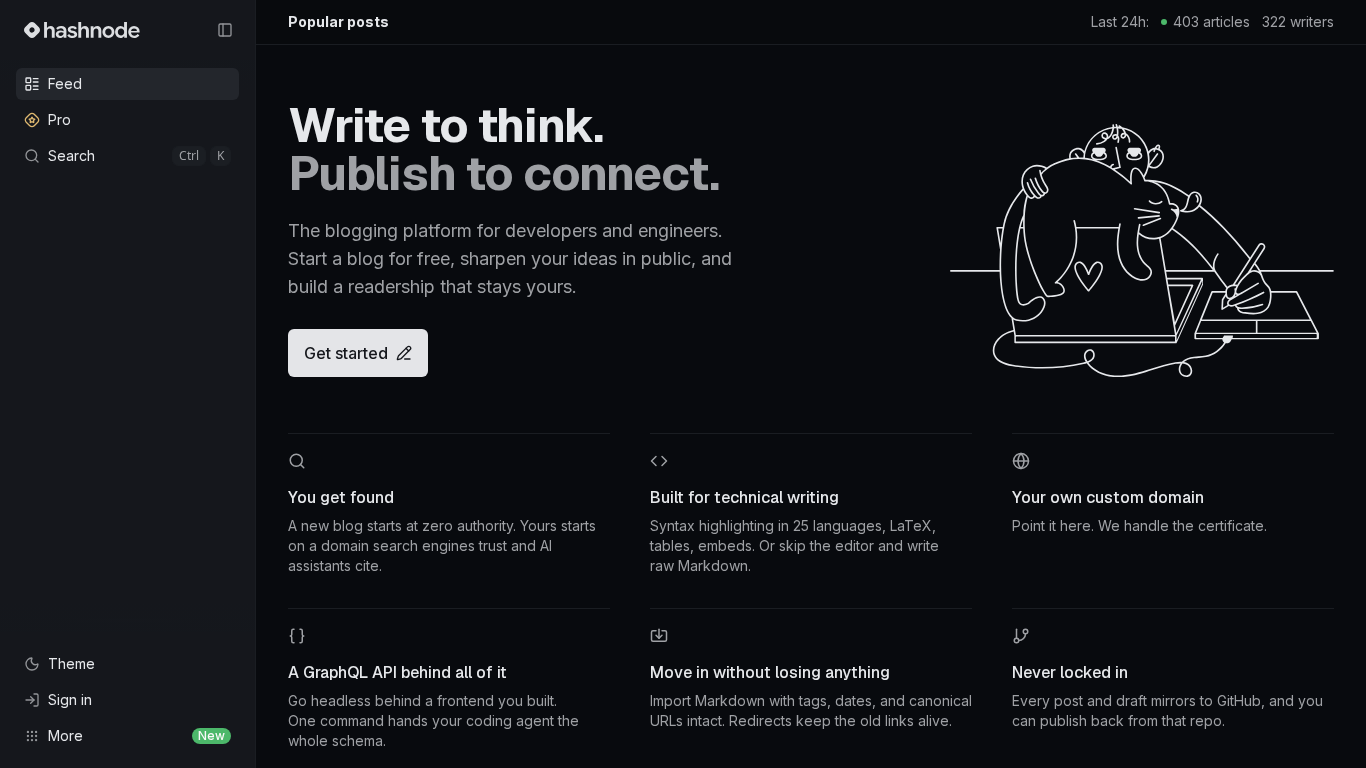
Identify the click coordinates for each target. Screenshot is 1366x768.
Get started (346, 353)
